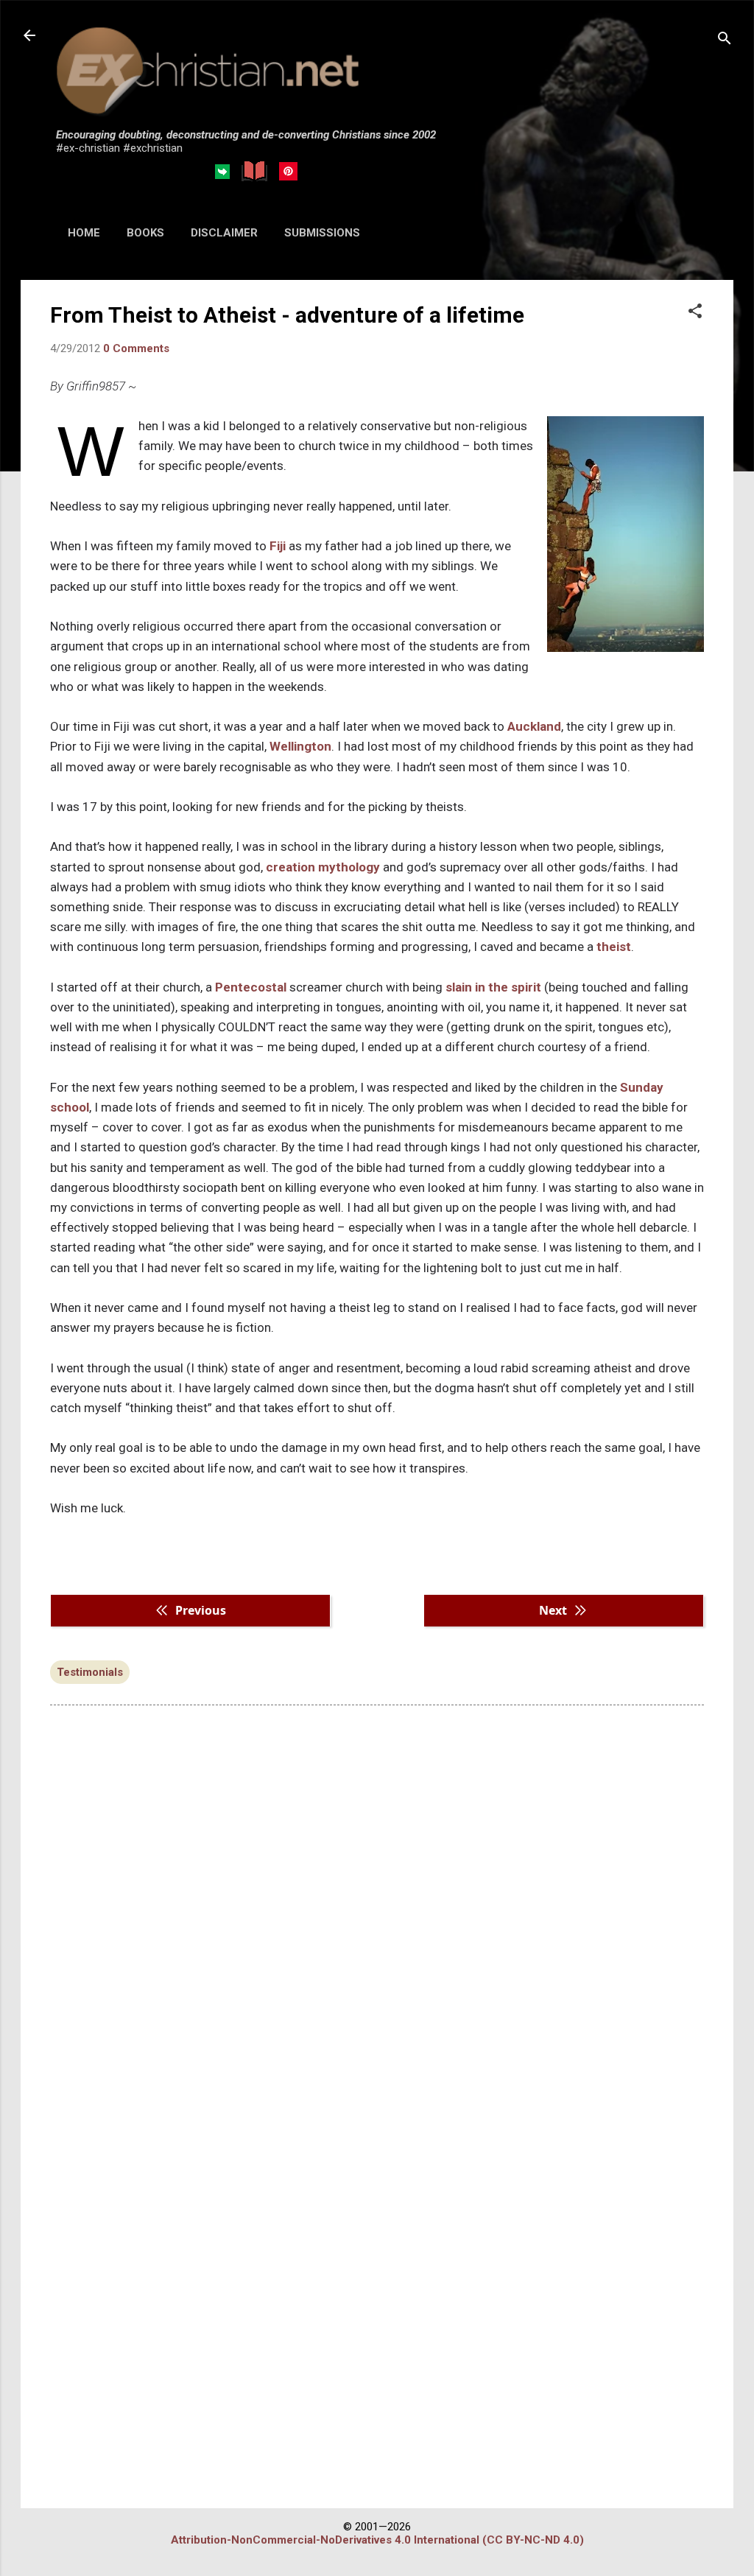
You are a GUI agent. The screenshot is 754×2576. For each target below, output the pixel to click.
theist (614, 947)
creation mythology (323, 867)
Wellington (300, 746)
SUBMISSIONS (322, 233)
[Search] (725, 40)
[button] (695, 312)
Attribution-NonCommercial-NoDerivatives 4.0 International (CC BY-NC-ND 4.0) (377, 2540)
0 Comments (136, 348)
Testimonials (90, 1672)
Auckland (534, 726)
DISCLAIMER (224, 233)
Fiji (278, 546)
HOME (84, 233)
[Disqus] (377, 1904)
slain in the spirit (493, 987)
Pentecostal (251, 987)
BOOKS (145, 233)
